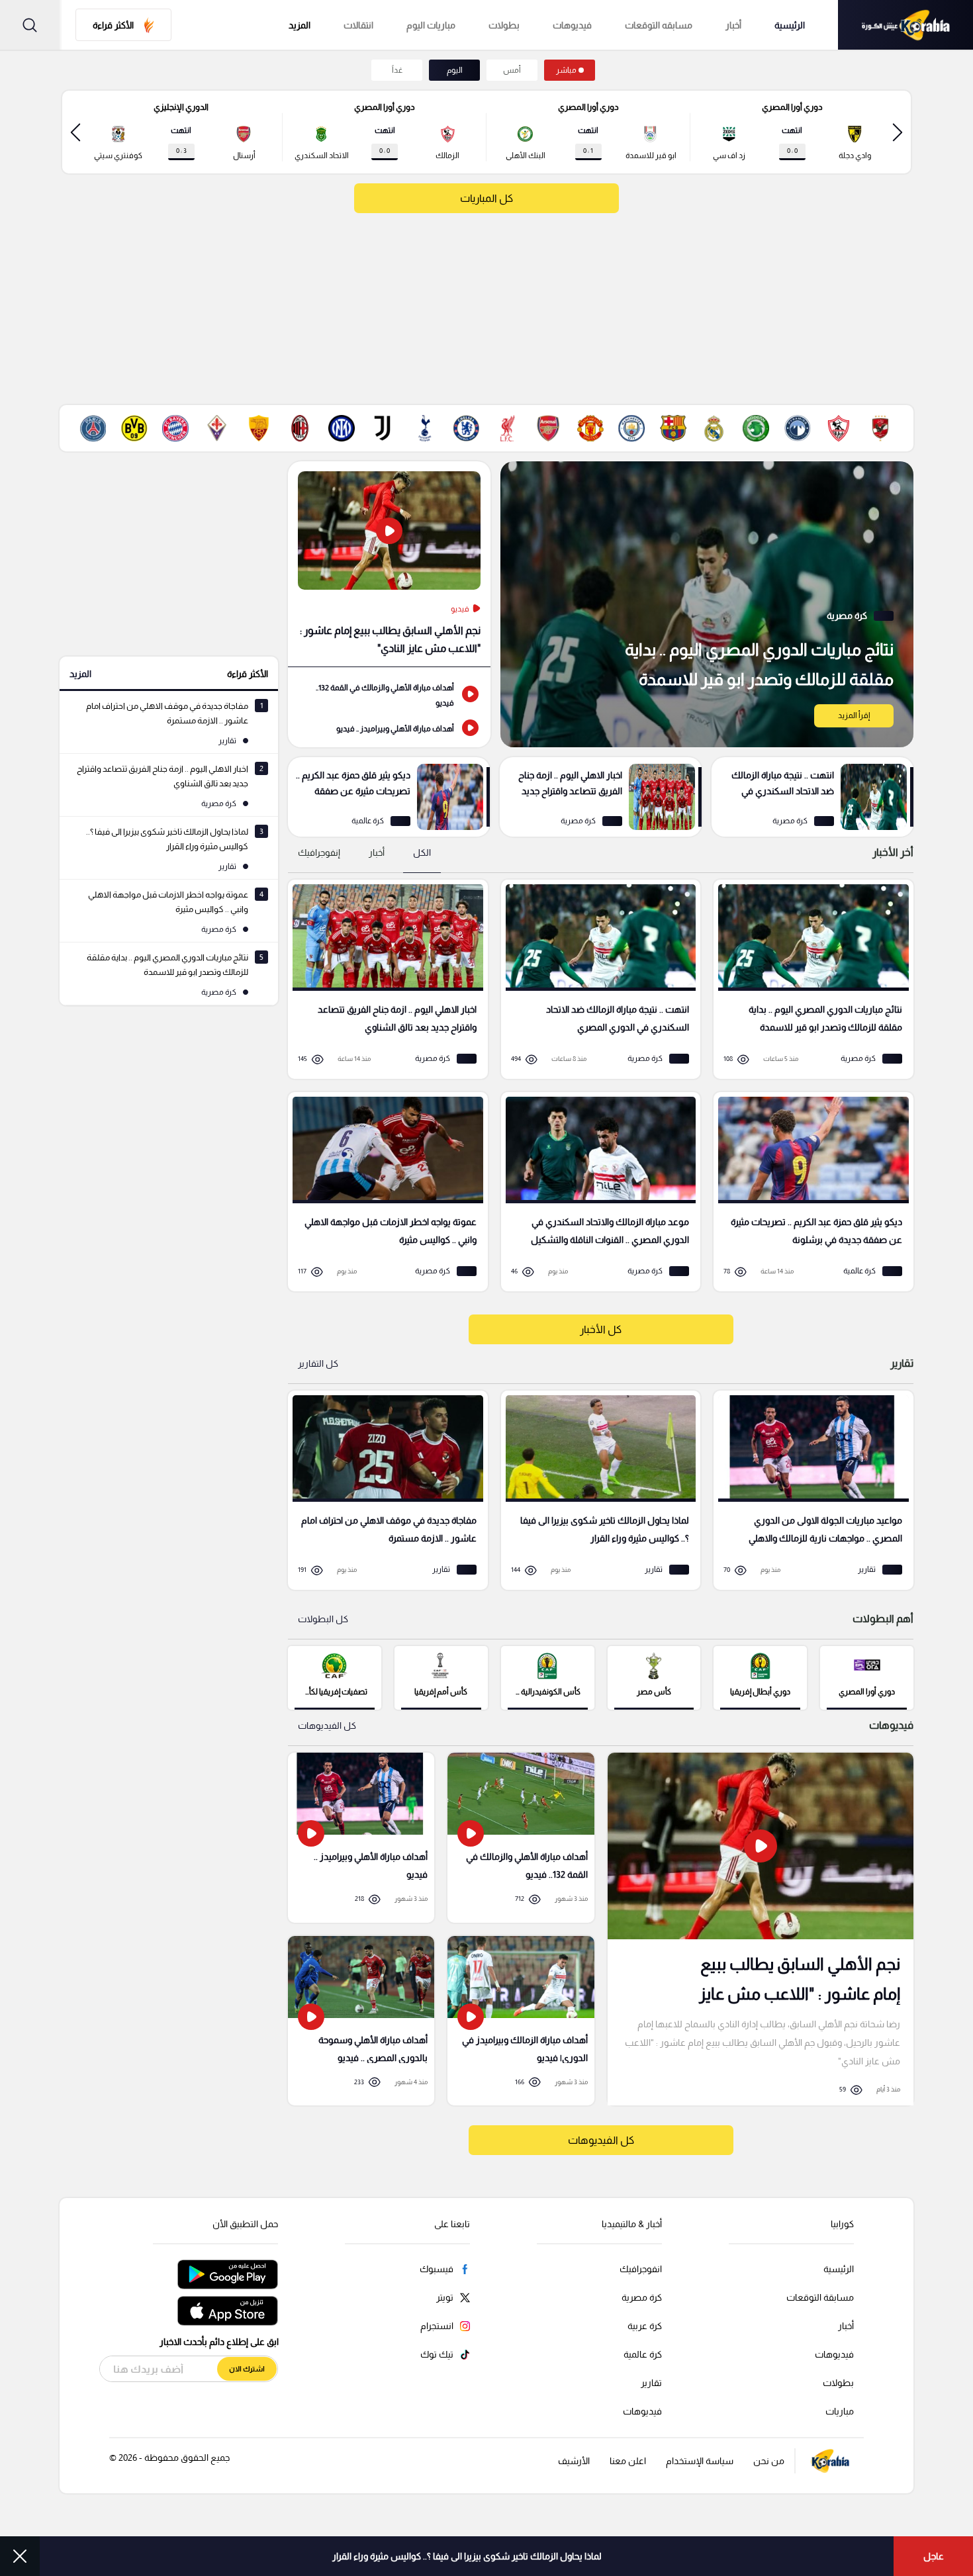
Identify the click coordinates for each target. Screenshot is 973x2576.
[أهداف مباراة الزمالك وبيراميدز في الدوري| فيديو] (521, 2021)
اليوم (455, 70)
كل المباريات (486, 198)
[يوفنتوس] (383, 428)
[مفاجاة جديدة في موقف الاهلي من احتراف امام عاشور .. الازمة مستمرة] (383, 1490)
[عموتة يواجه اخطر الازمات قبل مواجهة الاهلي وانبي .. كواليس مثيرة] (383, 1192)
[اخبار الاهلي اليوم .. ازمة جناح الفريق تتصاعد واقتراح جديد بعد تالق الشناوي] (601, 797)
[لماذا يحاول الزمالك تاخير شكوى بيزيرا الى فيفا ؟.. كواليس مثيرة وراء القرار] (596, 1490)
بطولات (504, 25)
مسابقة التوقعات (820, 2297)
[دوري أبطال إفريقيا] (760, 1677)
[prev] (898, 132)
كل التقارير (318, 1363)
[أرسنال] (549, 428)
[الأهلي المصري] (880, 428)
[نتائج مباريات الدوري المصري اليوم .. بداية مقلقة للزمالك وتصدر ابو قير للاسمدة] (707, 604)
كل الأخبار (601, 1329)
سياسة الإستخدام (700, 2461)
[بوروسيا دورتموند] (134, 428)
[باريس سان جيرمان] (93, 428)
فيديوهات (572, 25)
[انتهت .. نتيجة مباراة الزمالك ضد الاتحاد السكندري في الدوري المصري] (812, 797)
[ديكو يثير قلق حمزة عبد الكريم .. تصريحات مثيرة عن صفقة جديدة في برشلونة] (389, 797)
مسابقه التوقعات (659, 25)
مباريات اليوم (431, 25)
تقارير (651, 2383)
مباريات (840, 2411)
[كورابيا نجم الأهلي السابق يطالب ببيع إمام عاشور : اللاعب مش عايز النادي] (761, 1929)
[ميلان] (300, 428)
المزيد (80, 674)
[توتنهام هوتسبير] (424, 428)
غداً (397, 70)
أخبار (733, 25)
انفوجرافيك (641, 2269)
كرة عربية (645, 2326)
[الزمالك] (839, 428)
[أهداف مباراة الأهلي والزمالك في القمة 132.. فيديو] (389, 694)
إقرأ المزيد (854, 715)
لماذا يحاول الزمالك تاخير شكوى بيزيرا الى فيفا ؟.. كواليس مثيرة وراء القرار (467, 2556)
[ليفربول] (507, 428)
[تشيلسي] (466, 428)
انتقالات (358, 25)
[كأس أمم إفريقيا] (441, 1677)
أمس (512, 70)
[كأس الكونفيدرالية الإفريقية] (548, 1677)
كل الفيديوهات (327, 1725)
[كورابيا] (905, 25)
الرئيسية (790, 25)
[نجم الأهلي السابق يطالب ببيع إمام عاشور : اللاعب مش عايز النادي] (389, 564)
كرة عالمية (643, 2354)
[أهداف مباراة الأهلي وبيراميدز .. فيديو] (389, 727)
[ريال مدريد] (714, 428)
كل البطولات (323, 1619)
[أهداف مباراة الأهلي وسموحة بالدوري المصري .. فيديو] (361, 2021)
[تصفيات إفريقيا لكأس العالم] (335, 1677)
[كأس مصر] (654, 1677)
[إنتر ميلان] (342, 428)
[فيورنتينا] (217, 428)
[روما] (259, 428)
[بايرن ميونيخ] (175, 428)
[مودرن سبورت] (756, 428)
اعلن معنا (628, 2461)
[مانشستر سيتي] (631, 428)
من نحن (769, 2461)
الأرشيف (574, 2461)
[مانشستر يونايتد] (590, 428)
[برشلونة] (673, 428)
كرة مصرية (642, 2297)
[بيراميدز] (798, 428)
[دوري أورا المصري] (867, 1677)
